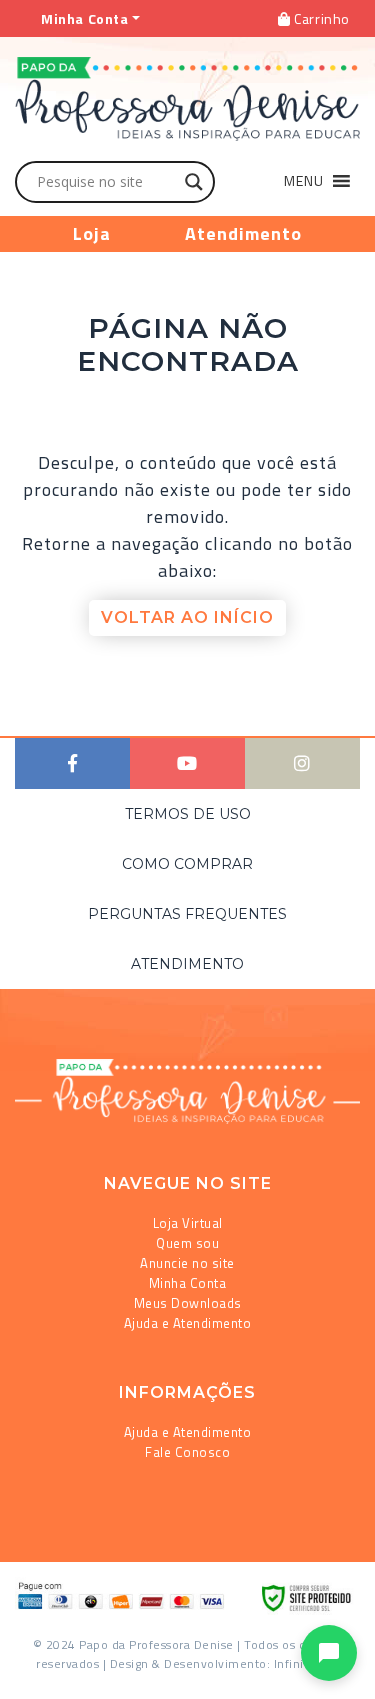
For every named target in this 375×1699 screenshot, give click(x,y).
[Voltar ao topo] (43, 1675)
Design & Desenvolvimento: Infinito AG (223, 1663)
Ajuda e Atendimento (188, 1323)
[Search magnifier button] (194, 182)
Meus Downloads (188, 1303)
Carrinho (320, 18)
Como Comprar (187, 864)
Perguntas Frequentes (187, 914)
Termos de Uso (188, 814)
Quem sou (187, 1243)
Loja (92, 233)
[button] (304, 181)
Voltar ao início (187, 617)
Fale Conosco (187, 1452)
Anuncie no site (187, 1263)
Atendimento (243, 233)
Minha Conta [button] (85, 18)
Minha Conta (188, 1283)
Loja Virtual (188, 1223)
